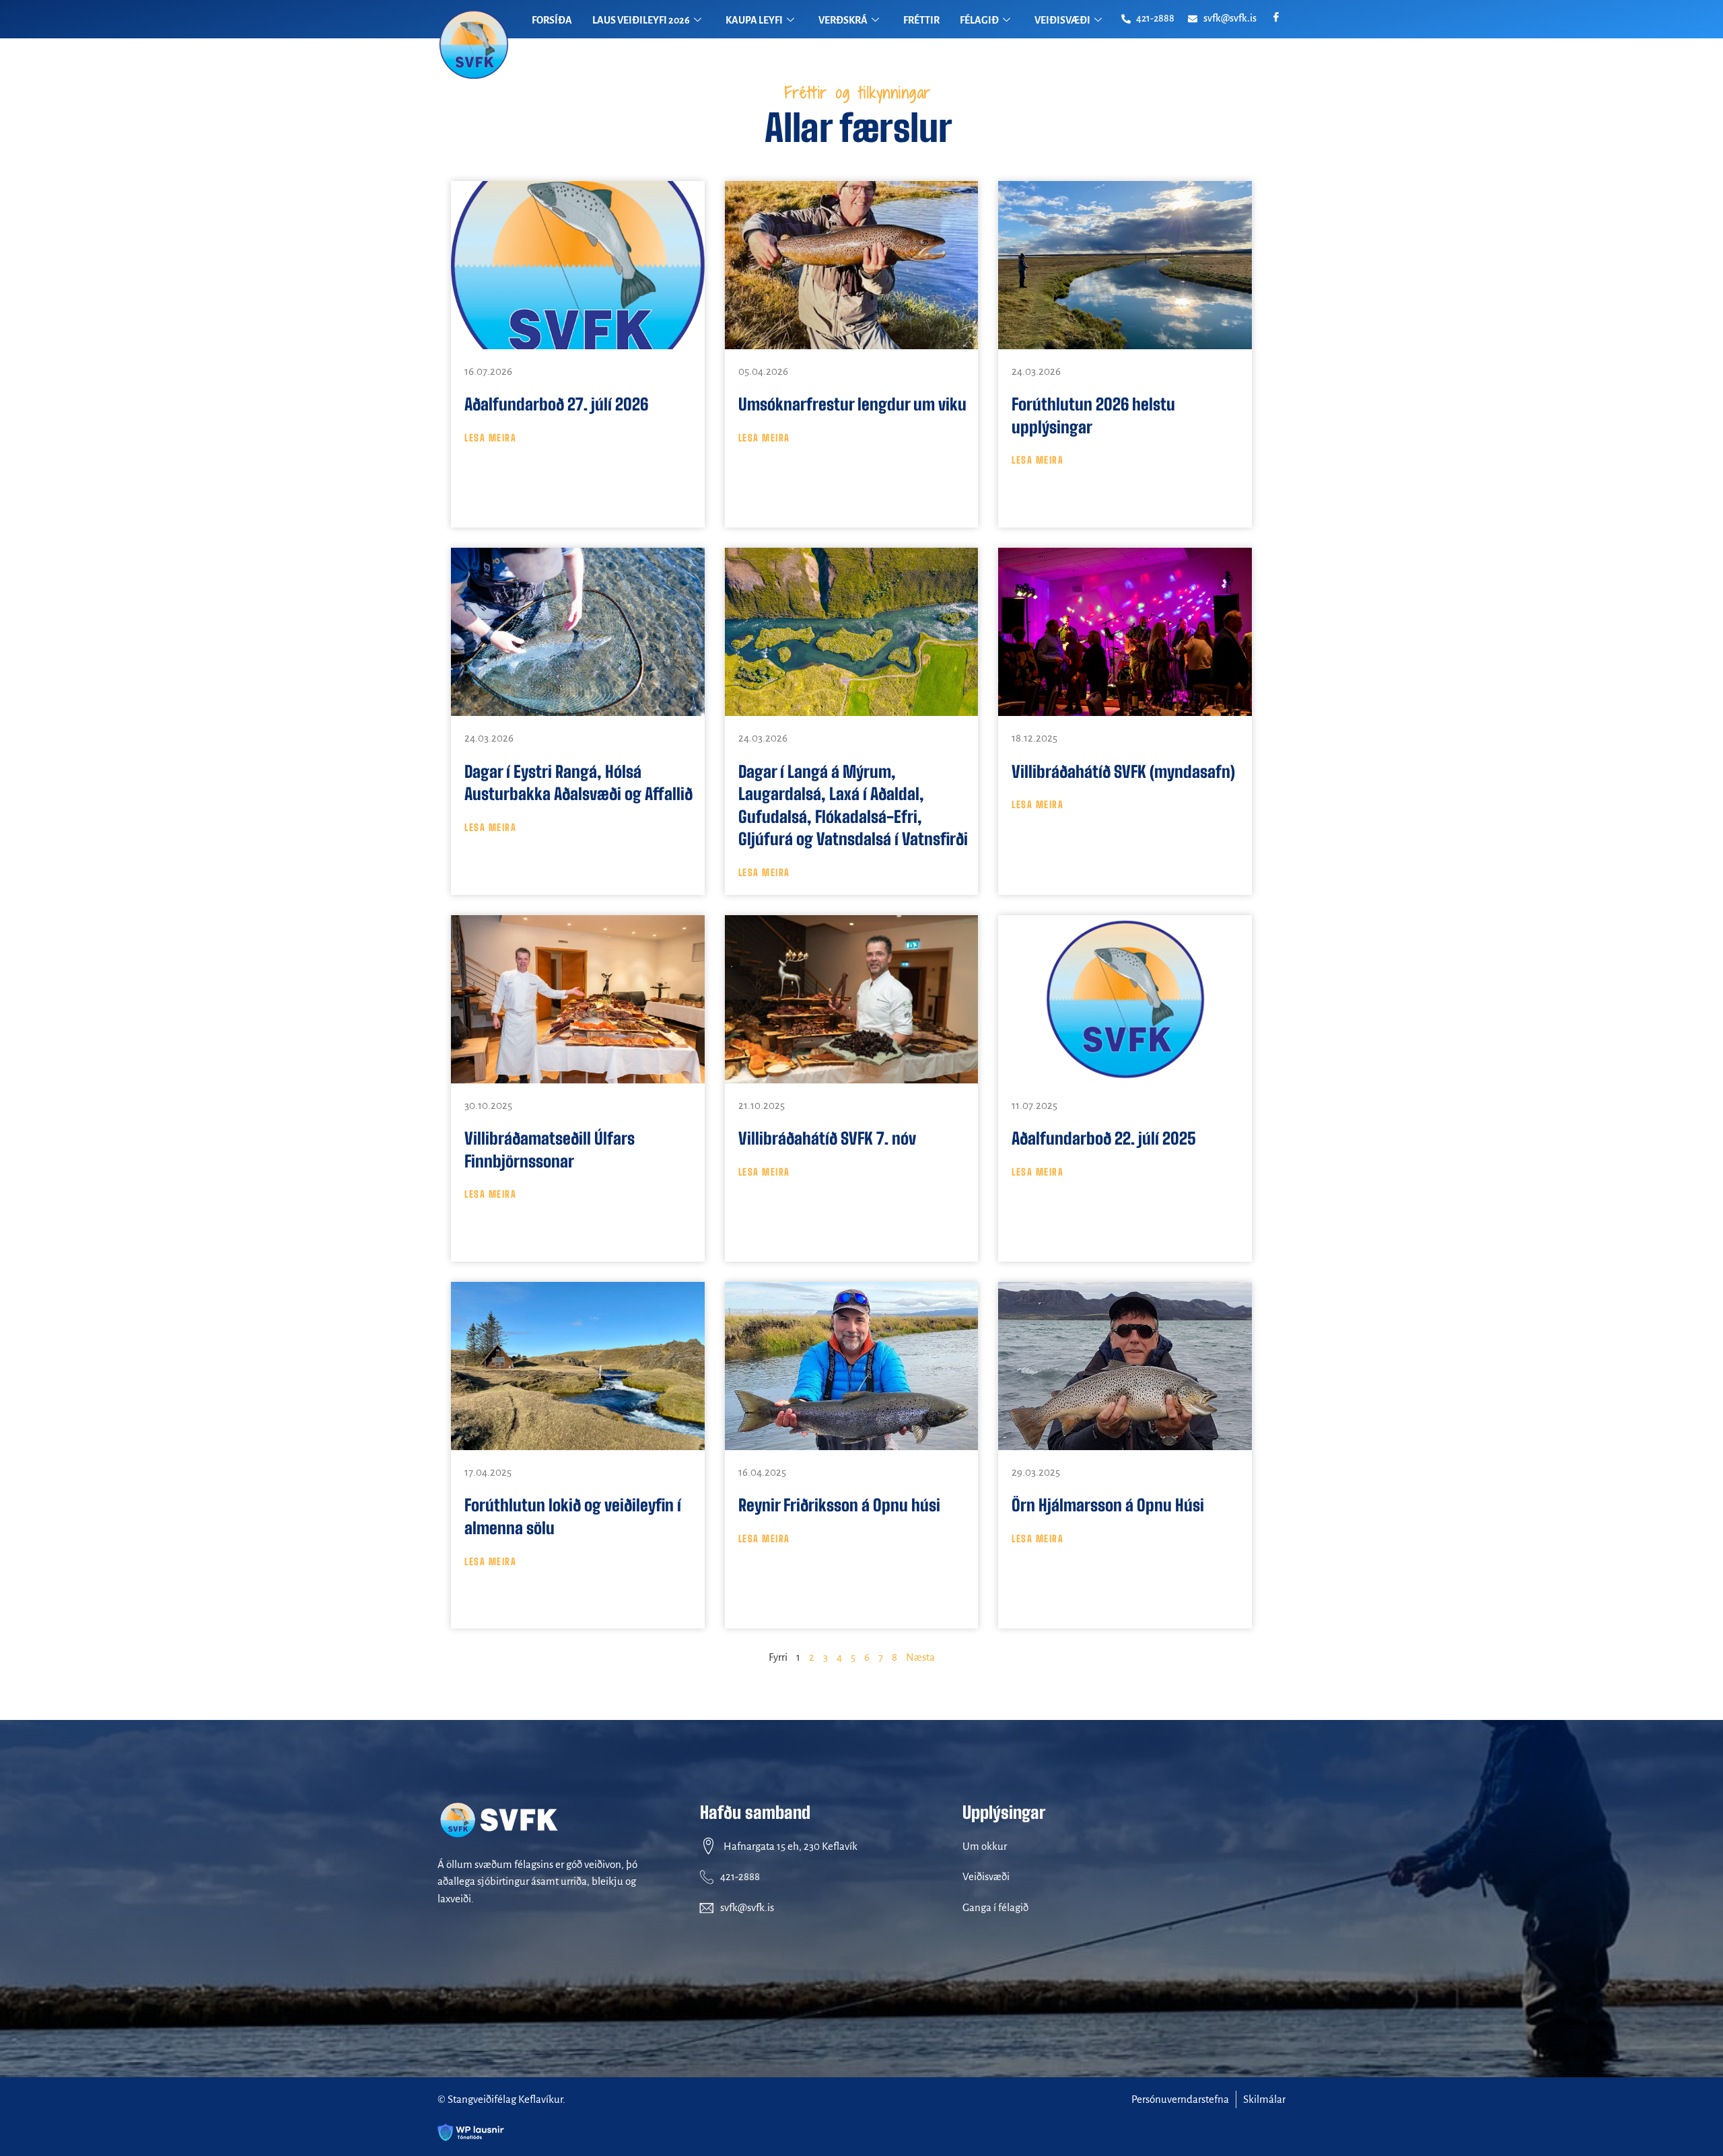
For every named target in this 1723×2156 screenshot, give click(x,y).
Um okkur (985, 1846)
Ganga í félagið (995, 1907)
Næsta (920, 1657)
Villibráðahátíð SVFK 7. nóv (827, 1138)
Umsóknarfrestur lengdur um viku (852, 404)
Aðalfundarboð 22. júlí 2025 (1104, 1138)
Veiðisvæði (986, 1876)
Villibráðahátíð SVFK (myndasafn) (1123, 771)
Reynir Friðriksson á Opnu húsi (839, 1505)
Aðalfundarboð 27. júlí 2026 (556, 404)
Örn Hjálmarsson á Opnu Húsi (1108, 1505)
